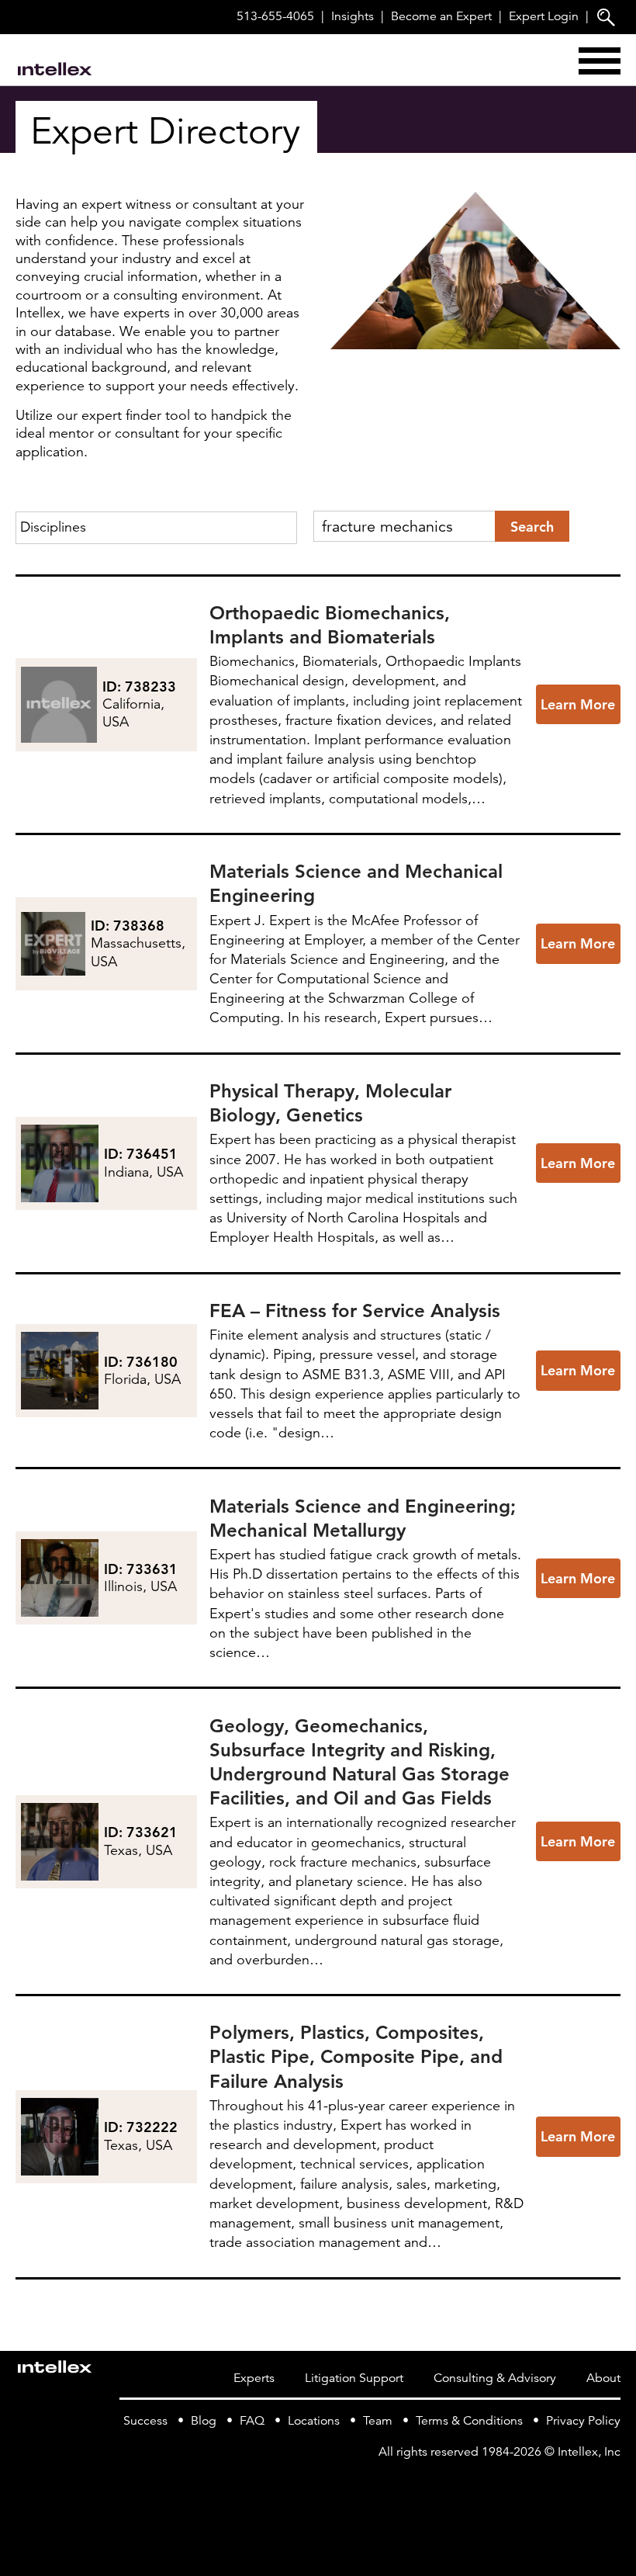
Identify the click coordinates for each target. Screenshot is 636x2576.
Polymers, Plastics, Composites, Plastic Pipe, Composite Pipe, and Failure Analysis (356, 2056)
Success (145, 2421)
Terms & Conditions (469, 2421)
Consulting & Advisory (495, 2378)
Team (378, 2421)
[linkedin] (611, 2484)
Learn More (578, 704)
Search (532, 527)
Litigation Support (354, 2378)
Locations (314, 2421)
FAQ (252, 2421)
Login (544, 16)
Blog (204, 2421)
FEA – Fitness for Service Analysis (355, 1311)
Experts (254, 2378)
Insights (353, 16)
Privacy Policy (583, 2421)
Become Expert (441, 16)
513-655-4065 (275, 16)
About (603, 2378)
